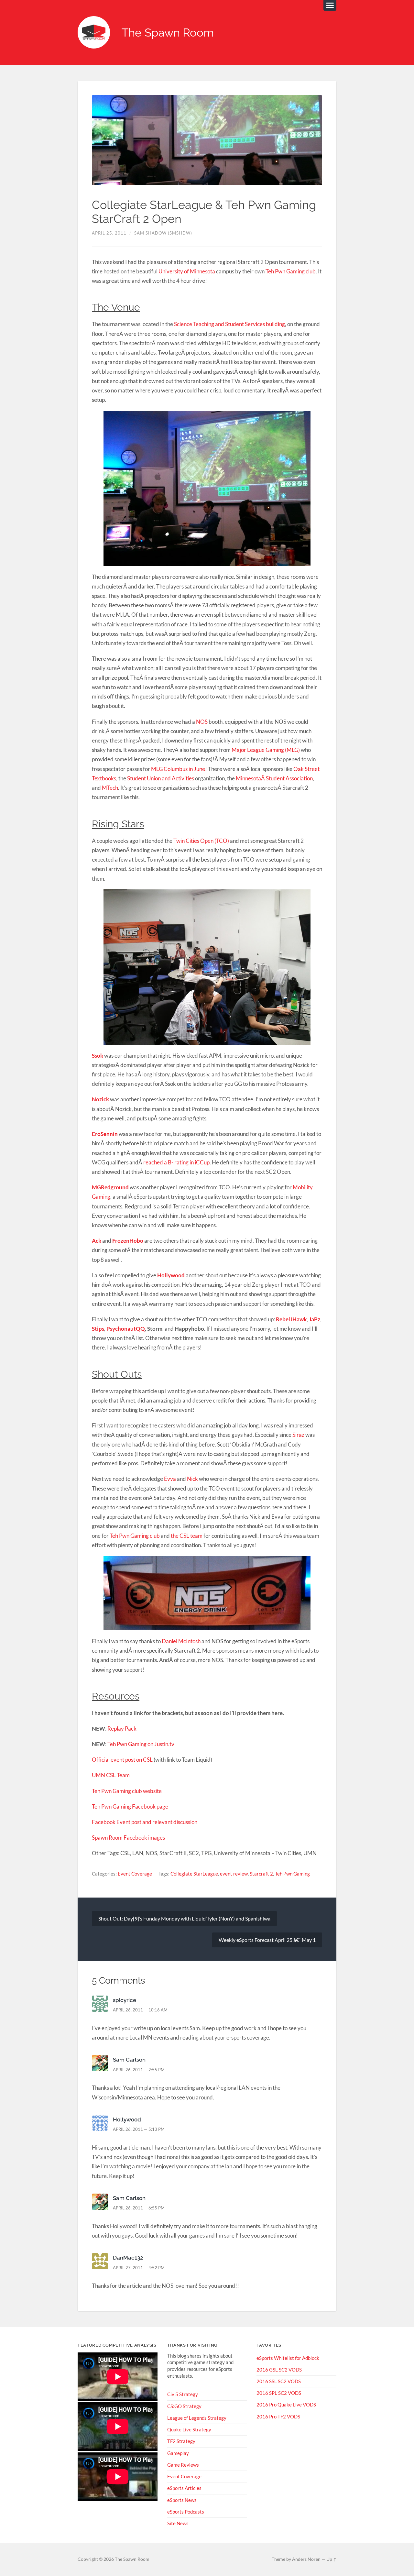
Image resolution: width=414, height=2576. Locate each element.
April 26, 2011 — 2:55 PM (139, 2070)
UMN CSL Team (111, 1775)
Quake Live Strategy (189, 2429)
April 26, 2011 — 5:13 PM (139, 2129)
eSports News (182, 2500)
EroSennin (105, 1134)
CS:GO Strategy (184, 2406)
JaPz (315, 1319)
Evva (170, 1479)
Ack (97, 1241)
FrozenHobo (128, 1241)
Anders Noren (306, 2559)
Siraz (298, 1435)
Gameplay (178, 2453)
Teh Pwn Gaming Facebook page (130, 1806)
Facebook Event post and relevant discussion (145, 1822)
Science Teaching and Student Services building (229, 324)
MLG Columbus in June (178, 769)
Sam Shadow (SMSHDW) (163, 233)
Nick (192, 1479)
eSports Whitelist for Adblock (288, 2358)
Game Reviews (183, 2465)
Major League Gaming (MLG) (266, 750)
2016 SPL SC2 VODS (279, 2393)
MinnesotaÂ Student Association (274, 778)
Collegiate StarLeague (194, 1874)
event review (234, 1874)
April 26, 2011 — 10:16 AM (140, 2010)
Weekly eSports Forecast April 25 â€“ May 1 (267, 1940)
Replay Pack (122, 1728)
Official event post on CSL (122, 1760)
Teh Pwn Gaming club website (127, 1791)
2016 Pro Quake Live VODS (286, 2405)
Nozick (100, 1099)
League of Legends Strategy (197, 2418)
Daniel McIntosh (181, 1641)
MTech (110, 788)
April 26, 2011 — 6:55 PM (139, 2208)
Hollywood (171, 1275)
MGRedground (110, 1187)
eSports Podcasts (186, 2512)
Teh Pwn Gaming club (291, 271)
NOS (202, 722)
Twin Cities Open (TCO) (201, 841)
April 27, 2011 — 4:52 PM (139, 2268)
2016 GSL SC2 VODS (279, 2370)
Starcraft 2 (261, 1874)
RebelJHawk (291, 1319)
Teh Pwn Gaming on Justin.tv (141, 1744)
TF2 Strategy (181, 2441)
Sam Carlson (129, 2060)
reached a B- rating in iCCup (176, 1162)
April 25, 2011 (109, 233)
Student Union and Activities (161, 778)
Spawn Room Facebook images (128, 1838)
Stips (98, 1329)
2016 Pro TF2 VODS (278, 2416)
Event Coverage (135, 1874)
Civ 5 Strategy (183, 2394)
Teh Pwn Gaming (292, 1874)
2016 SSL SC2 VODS (279, 2381)
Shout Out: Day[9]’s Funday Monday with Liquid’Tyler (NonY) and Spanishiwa (184, 1918)
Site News (178, 2523)
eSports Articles (184, 2488)
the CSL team (187, 1536)
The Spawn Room (168, 33)
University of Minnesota (187, 271)
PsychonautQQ (126, 1329)
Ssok (98, 1056)
